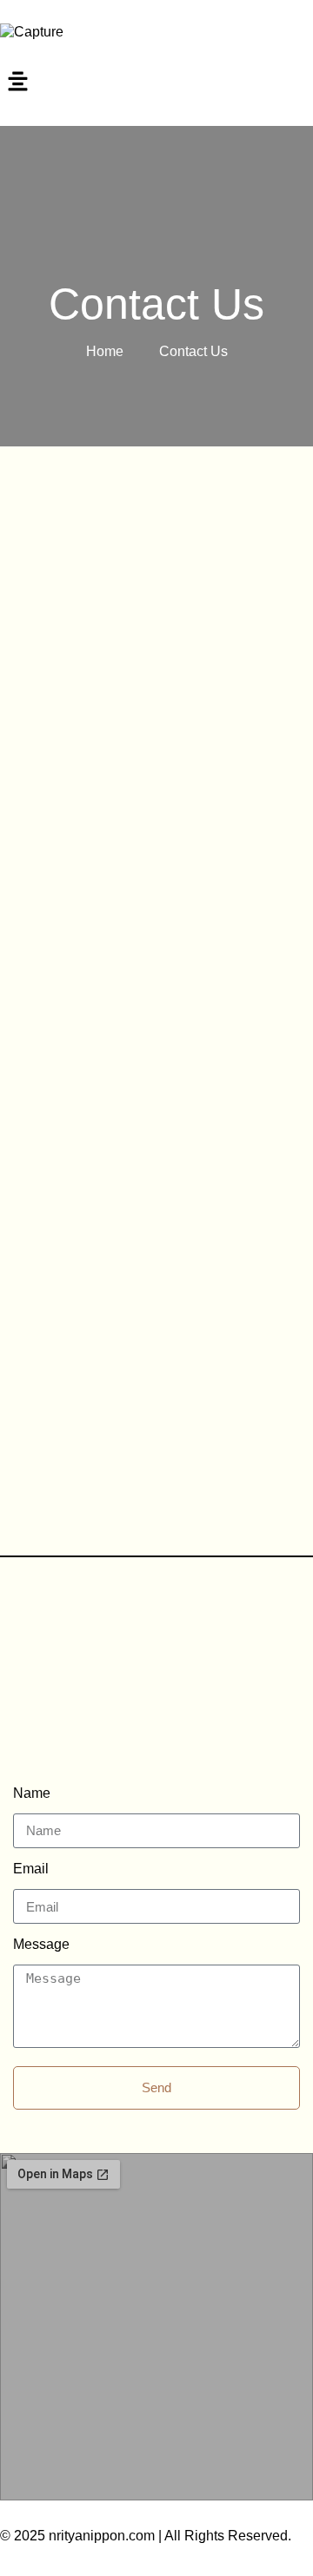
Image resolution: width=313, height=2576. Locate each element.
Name (32, 1793)
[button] (156, 83)
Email (31, 1869)
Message (41, 1944)
